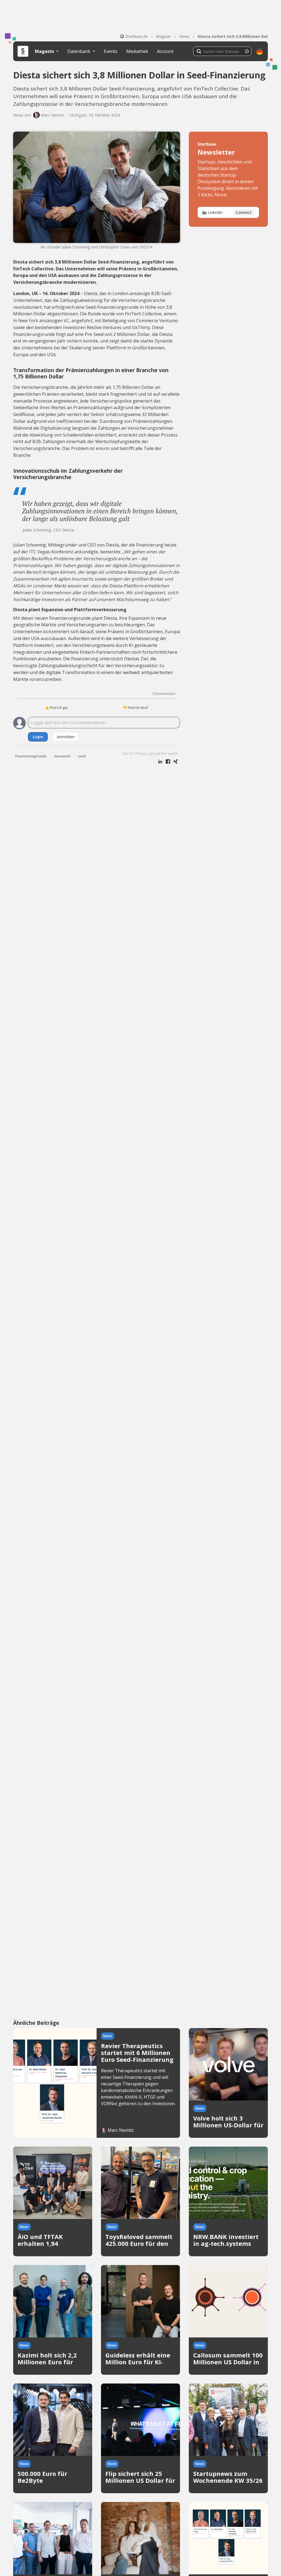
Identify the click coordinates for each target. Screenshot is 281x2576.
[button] (260, 51)
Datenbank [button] (79, 51)
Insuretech (62, 756)
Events (111, 51)
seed (82, 756)
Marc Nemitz (53, 115)
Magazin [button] (45, 51)
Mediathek (137, 51)
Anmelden (66, 737)
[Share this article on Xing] (176, 762)
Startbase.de (137, 36)
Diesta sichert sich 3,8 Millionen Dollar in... (233, 36)
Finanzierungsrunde (31, 756)
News (184, 36)
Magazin (163, 36)
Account (165, 51)
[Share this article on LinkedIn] (160, 762)
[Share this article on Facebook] (168, 762)
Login (38, 737)
